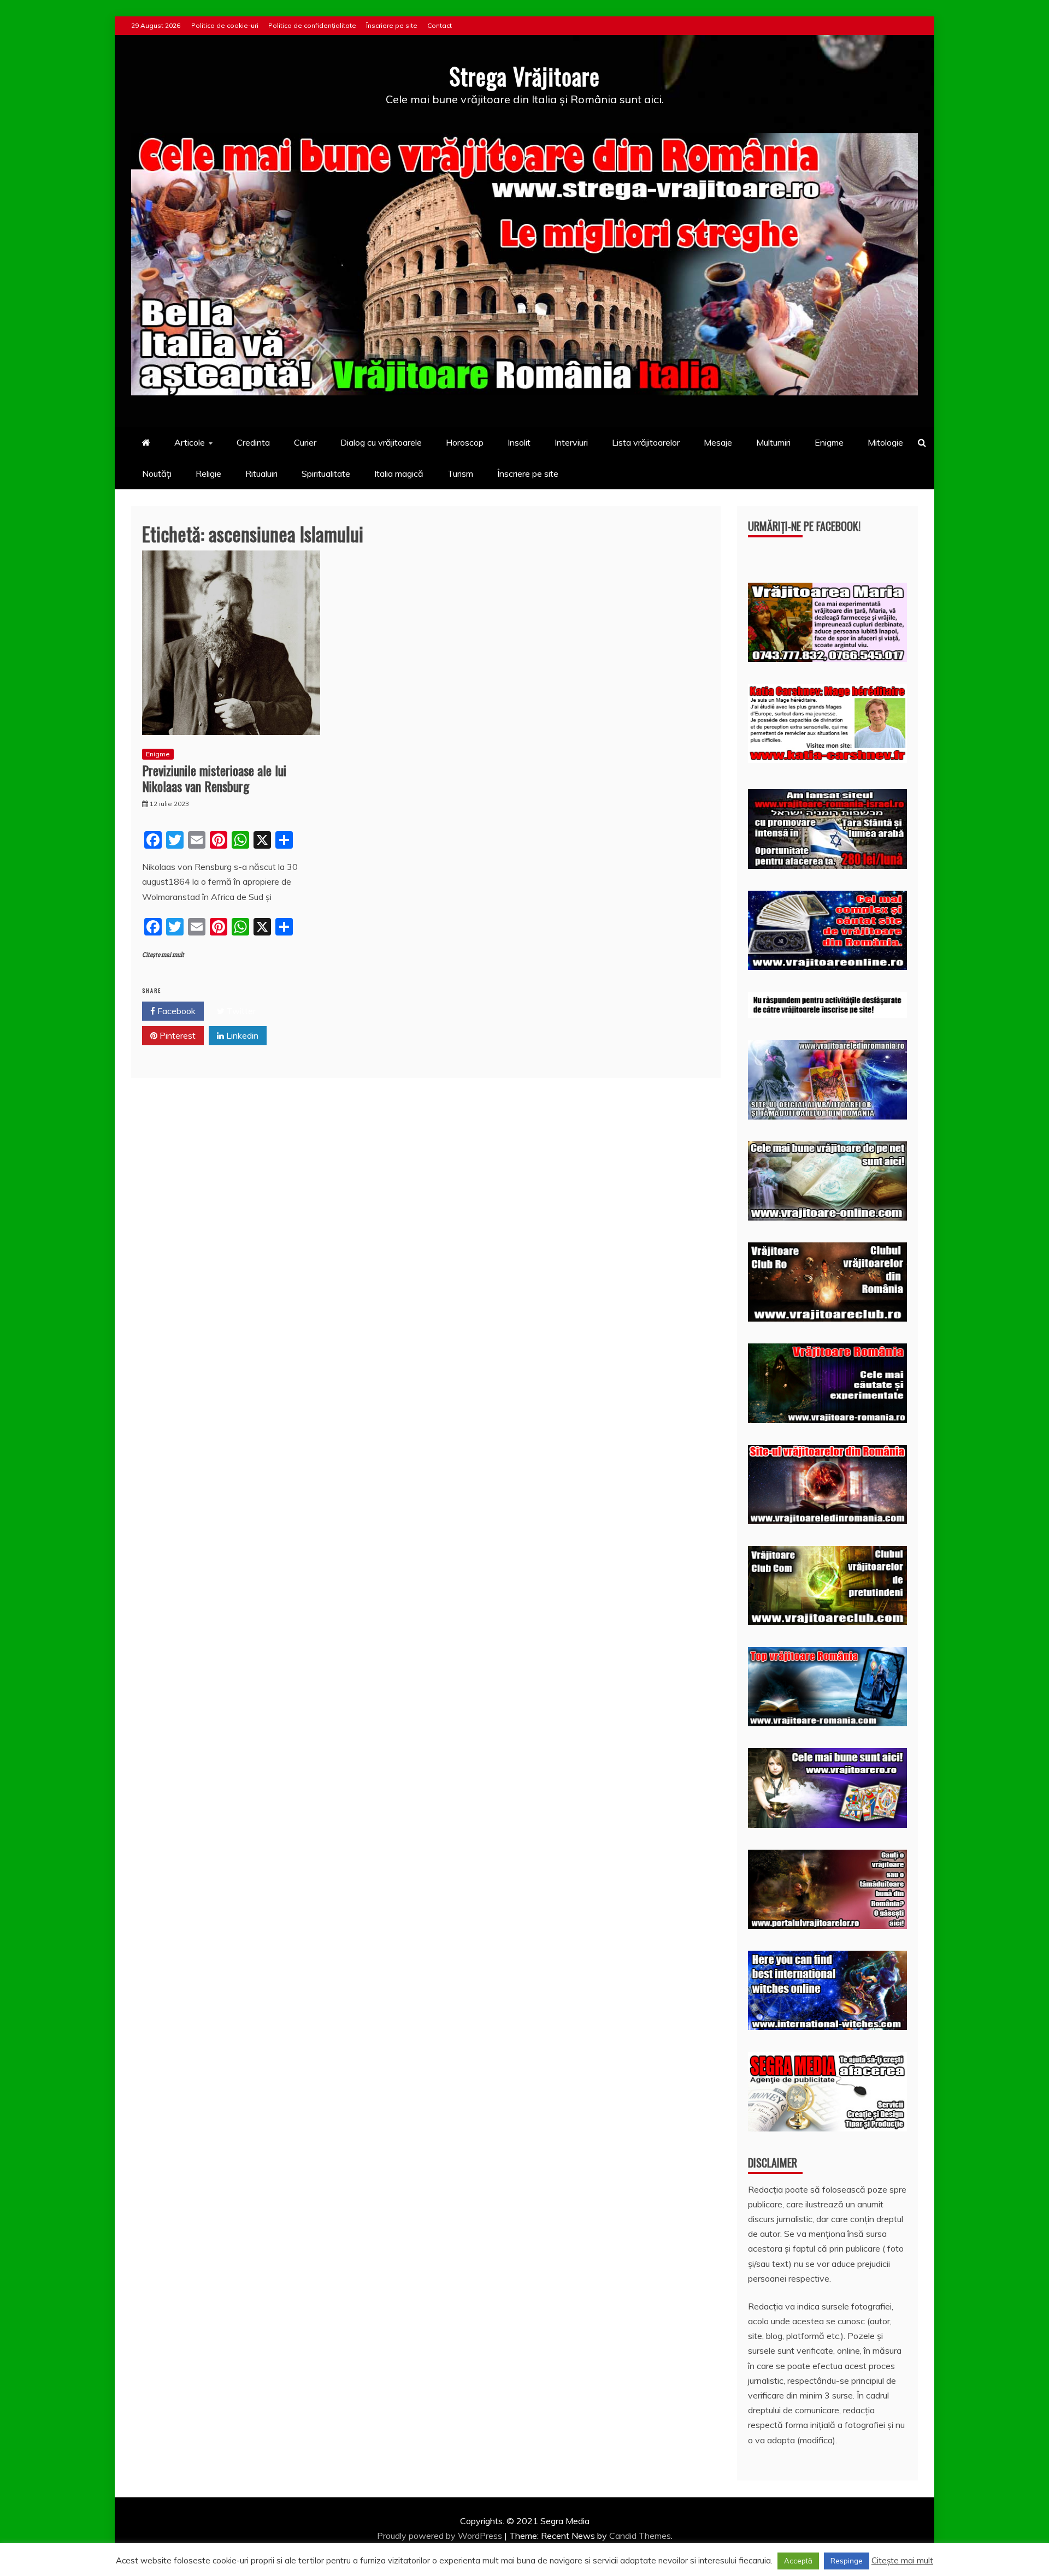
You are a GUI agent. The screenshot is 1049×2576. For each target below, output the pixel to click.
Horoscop (465, 442)
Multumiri (773, 442)
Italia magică (399, 473)
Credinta (253, 442)
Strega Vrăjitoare (524, 76)
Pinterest (176, 1035)
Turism (460, 473)
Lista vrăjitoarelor (646, 442)
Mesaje (718, 442)
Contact (440, 25)
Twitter (240, 1011)
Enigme (829, 442)
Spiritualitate (326, 473)
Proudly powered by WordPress (441, 2536)
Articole (190, 442)
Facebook (175, 1011)
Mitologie (885, 442)
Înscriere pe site (392, 25)
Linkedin (241, 1035)
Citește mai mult (163, 955)
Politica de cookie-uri (225, 25)
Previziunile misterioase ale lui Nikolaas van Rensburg (214, 778)
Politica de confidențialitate (312, 25)
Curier (305, 442)
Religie (208, 473)
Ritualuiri (261, 473)
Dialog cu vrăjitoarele (381, 442)
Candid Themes (640, 2536)
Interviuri (571, 442)
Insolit (519, 442)
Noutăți (157, 473)
